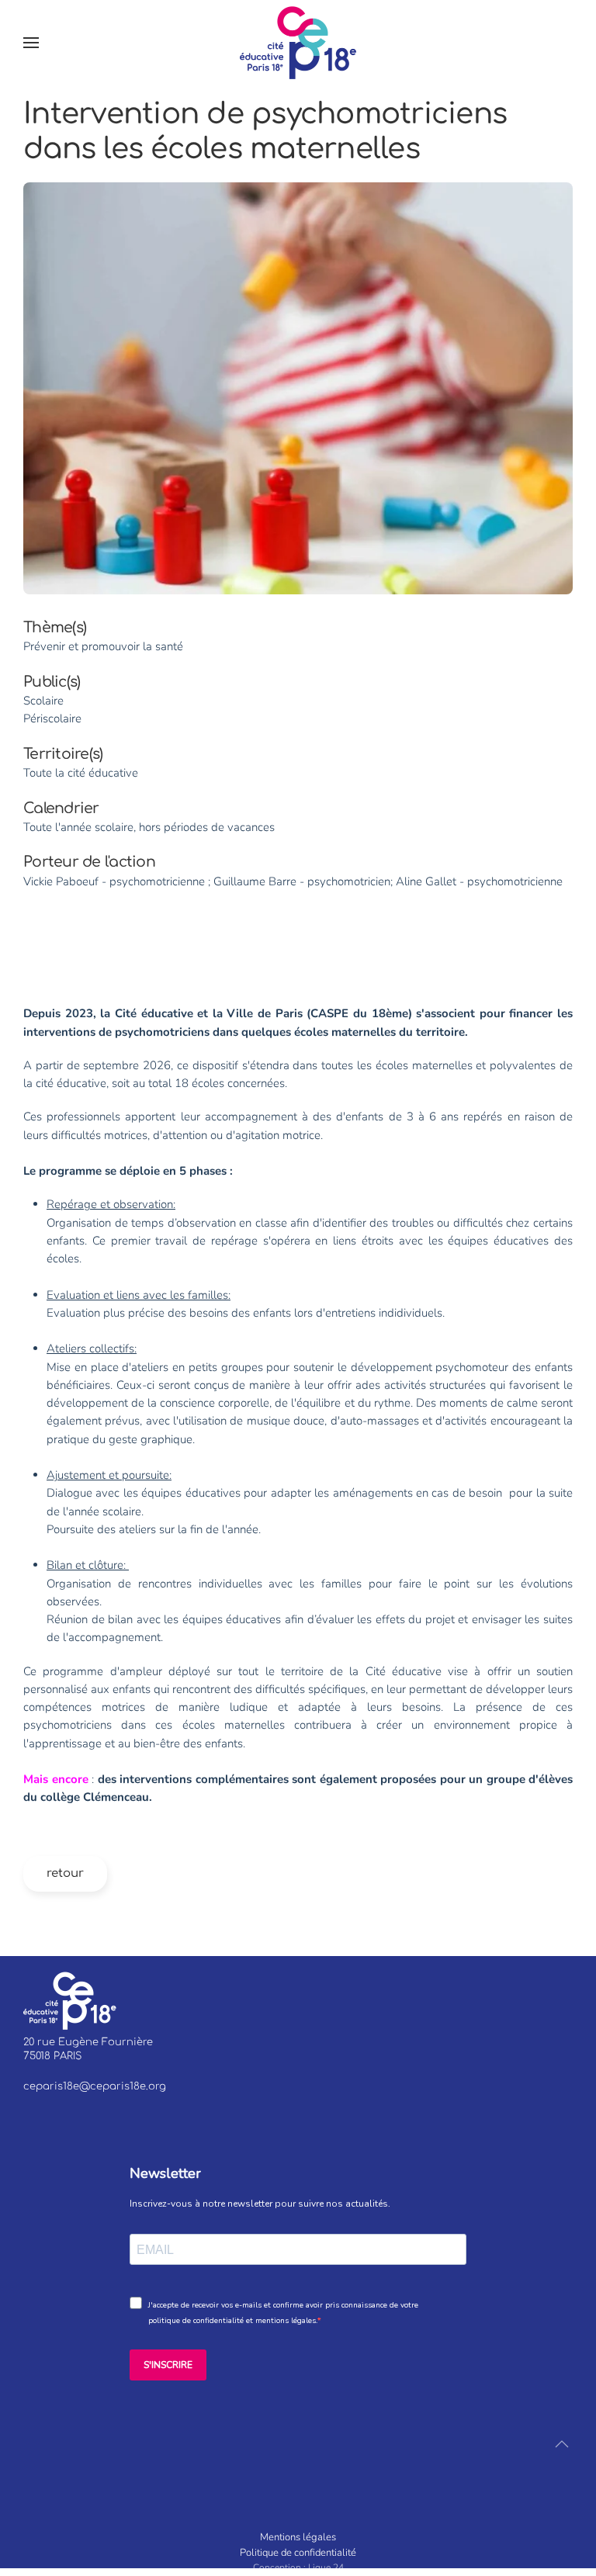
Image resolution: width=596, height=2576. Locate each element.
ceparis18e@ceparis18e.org (95, 2086)
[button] (31, 43)
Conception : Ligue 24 (298, 2567)
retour (65, 1873)
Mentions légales (298, 2537)
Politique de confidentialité (298, 2553)
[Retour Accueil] (298, 43)
